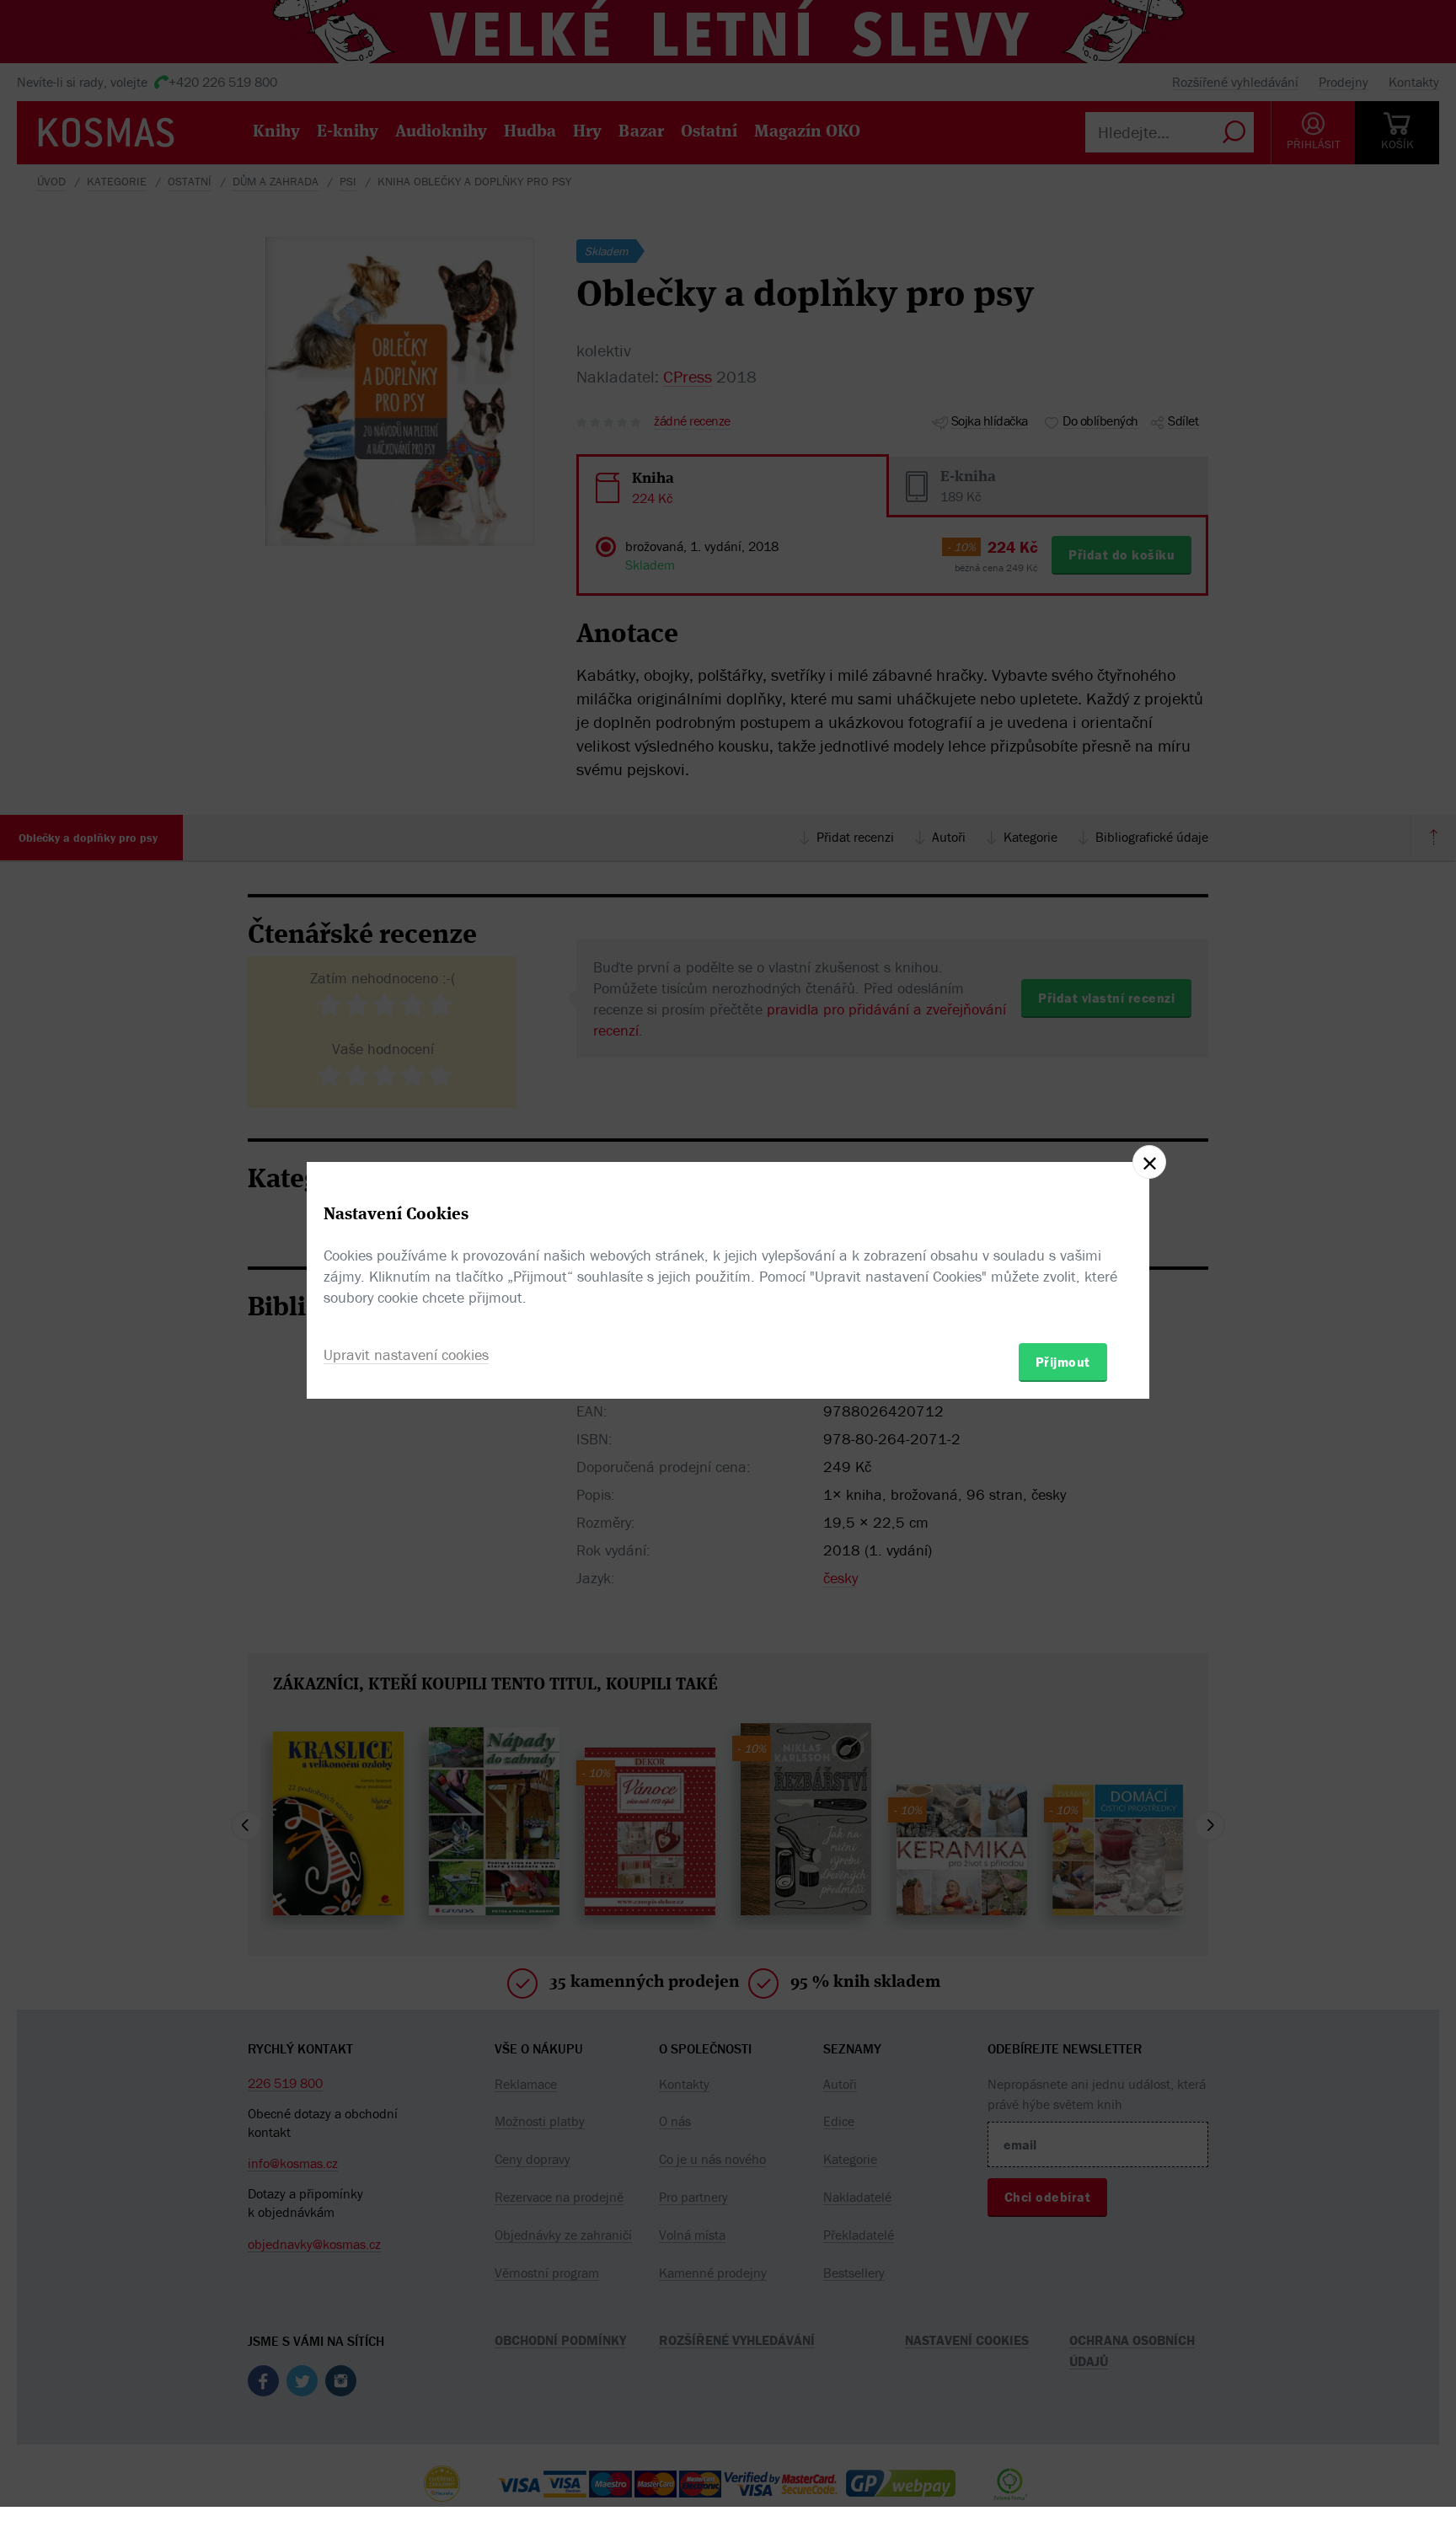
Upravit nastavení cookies (406, 1355)
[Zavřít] (1149, 1162)
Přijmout (1063, 1362)
